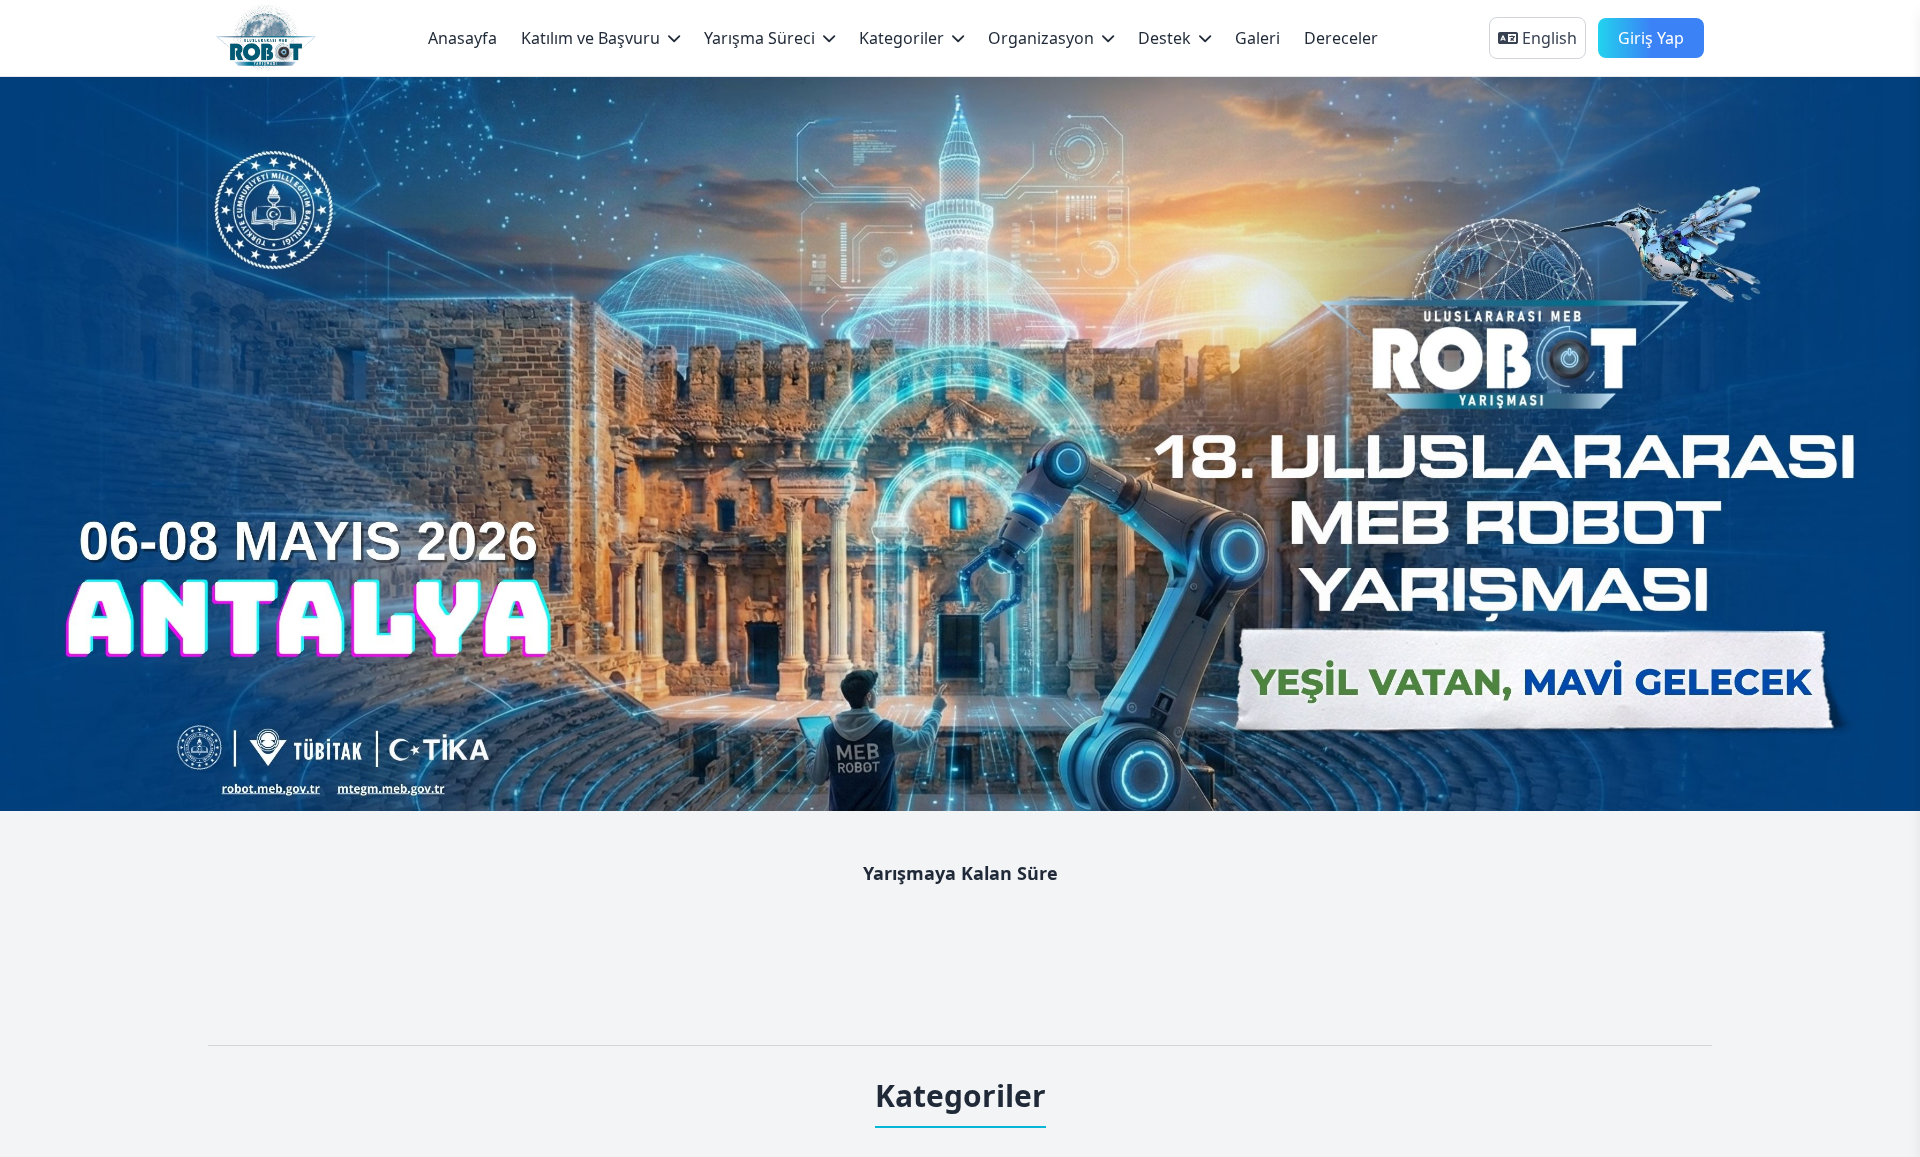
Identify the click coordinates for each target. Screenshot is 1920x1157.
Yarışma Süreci (759, 38)
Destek (1164, 38)
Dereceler (1341, 38)
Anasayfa (462, 38)
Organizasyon (1041, 38)
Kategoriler (901, 38)
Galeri (1257, 38)
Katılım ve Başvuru (590, 38)
